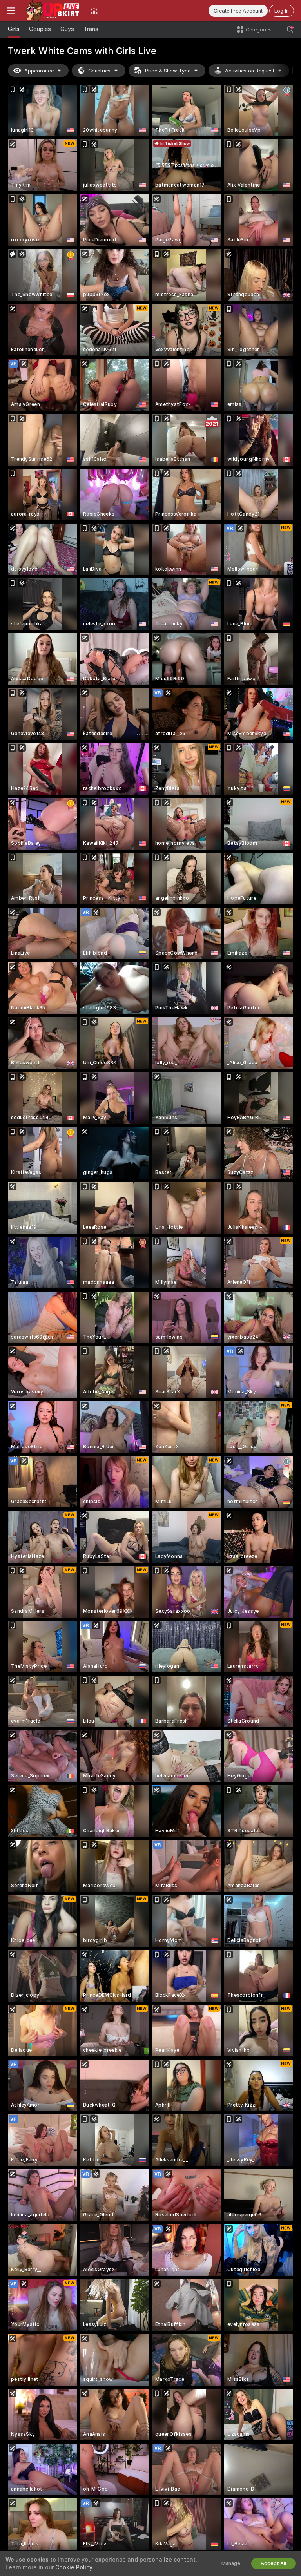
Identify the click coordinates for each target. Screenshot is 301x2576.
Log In (282, 11)
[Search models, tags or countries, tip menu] (290, 29)
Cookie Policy (74, 2567)
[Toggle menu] (11, 11)
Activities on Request (250, 71)
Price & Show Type (168, 71)
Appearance (39, 71)
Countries (99, 71)
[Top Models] (94, 11)
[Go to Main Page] (53, 11)
